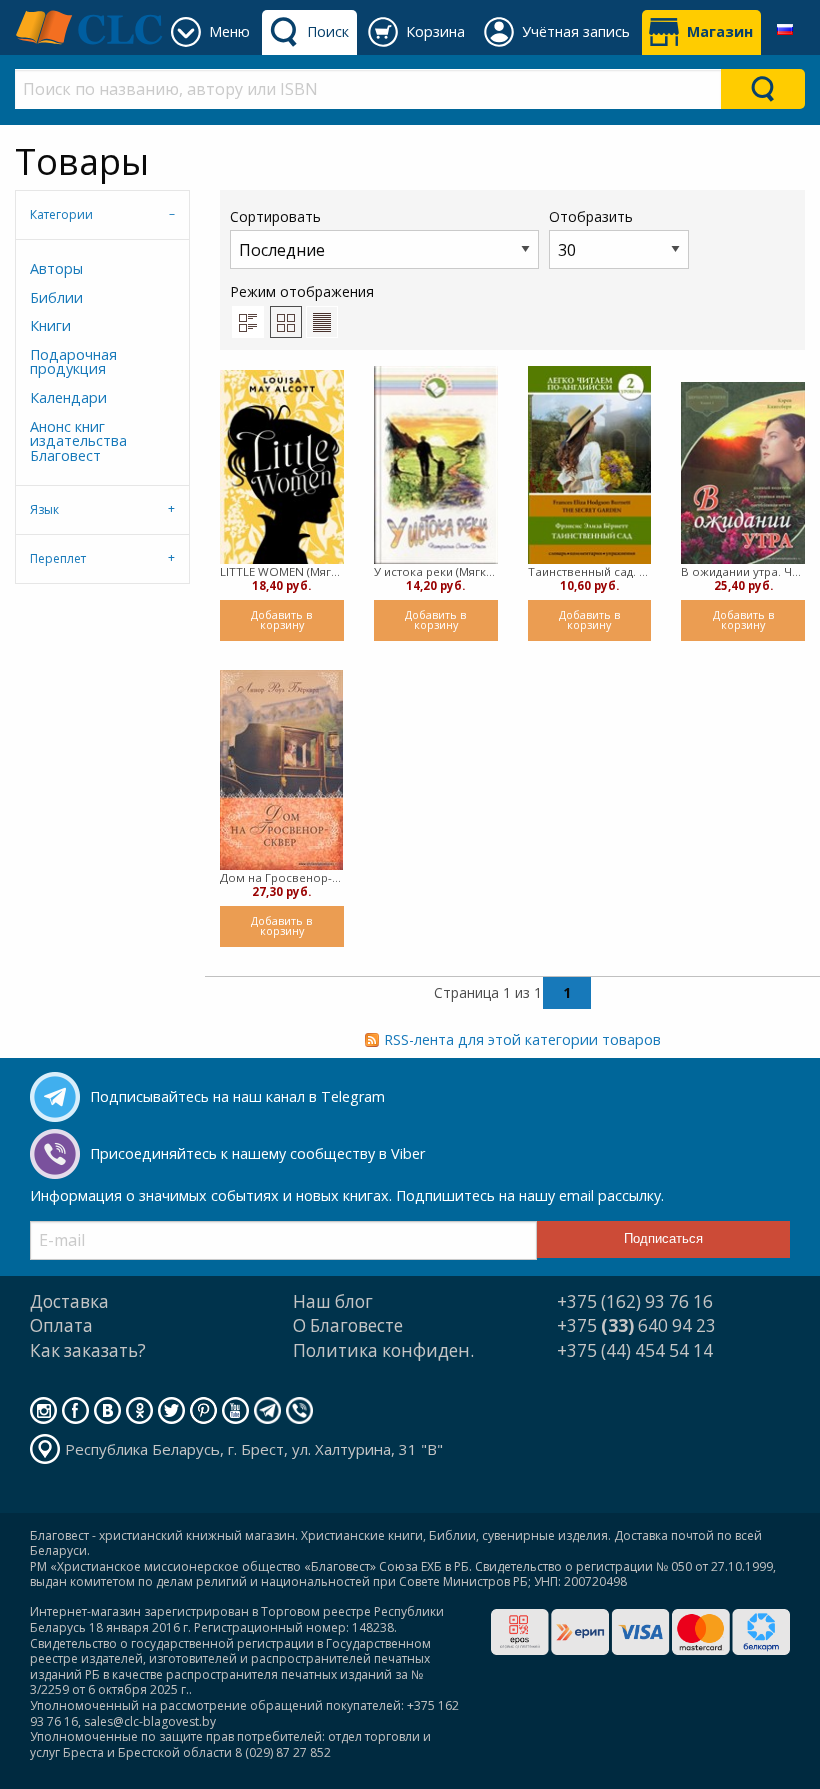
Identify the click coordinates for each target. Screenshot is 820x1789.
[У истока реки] (436, 465)
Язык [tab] (44, 509)
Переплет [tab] (58, 558)
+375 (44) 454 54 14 (635, 1350)
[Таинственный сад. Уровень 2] (590, 465)
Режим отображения (302, 291)
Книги (50, 325)
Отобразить (591, 216)
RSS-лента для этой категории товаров (522, 1039)
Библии (56, 297)
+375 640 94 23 (636, 1325)
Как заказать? (88, 1350)
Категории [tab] (61, 214)
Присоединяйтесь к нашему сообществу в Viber (257, 1153)
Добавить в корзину (281, 620)
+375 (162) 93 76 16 (635, 1301)
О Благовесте (348, 1325)
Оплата (61, 1325)
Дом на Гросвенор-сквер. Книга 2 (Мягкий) (282, 877)
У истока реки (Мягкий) (436, 571)
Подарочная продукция (73, 361)
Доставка (69, 1301)
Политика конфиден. (383, 1350)
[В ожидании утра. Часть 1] (743, 473)
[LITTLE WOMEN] (282, 466)
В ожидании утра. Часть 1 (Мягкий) (743, 571)
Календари (68, 397)
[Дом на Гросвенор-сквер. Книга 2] (281, 770)
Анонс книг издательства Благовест (78, 441)
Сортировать (275, 216)
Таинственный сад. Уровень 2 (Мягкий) (590, 571)
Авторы (56, 268)
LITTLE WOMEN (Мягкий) (282, 571)
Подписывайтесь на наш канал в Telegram (237, 1096)
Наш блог (333, 1301)
